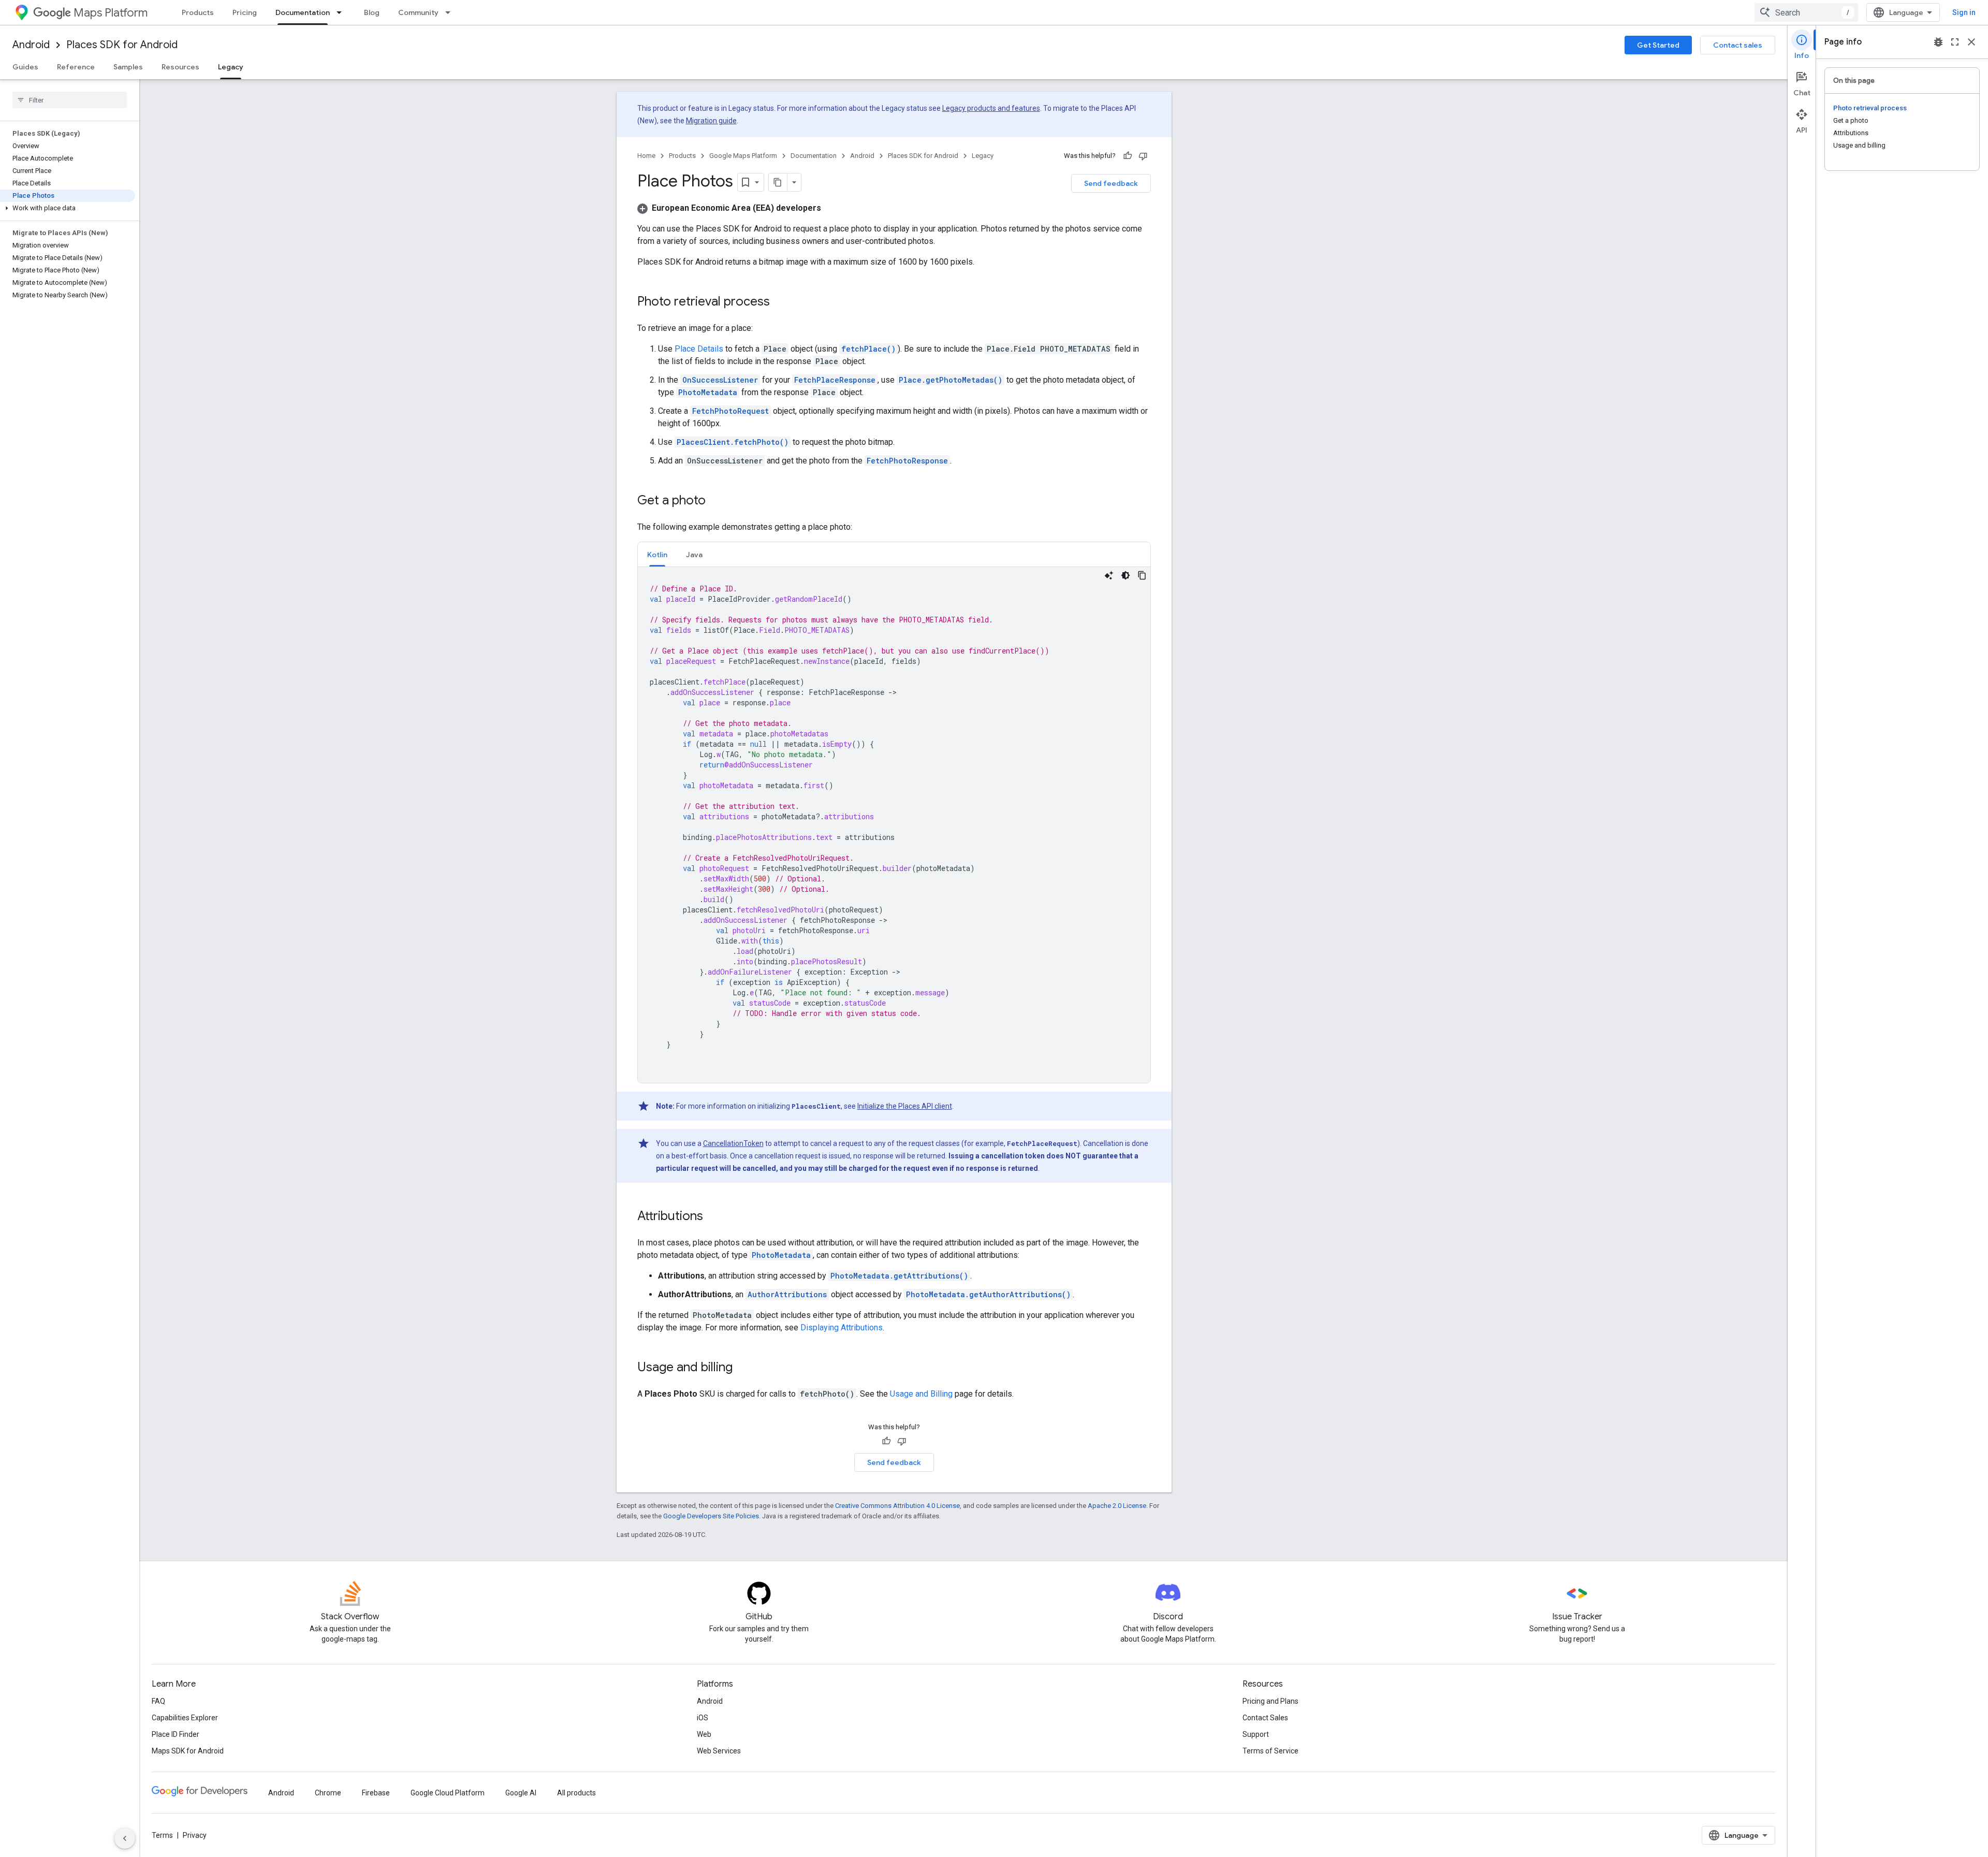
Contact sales (1738, 45)
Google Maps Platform (743, 156)
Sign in (1964, 12)
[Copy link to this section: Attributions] (713, 1217)
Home (646, 156)
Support (1256, 1734)
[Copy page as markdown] (778, 182)
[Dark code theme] (1125, 575)
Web (704, 1734)
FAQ (158, 1701)
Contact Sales (1265, 1718)
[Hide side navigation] (125, 1838)
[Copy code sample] (1142, 575)
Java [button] (694, 555)
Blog (372, 12)
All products (576, 1793)
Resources (180, 67)
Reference (76, 67)
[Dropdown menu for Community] (451, 12)
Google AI (521, 1793)
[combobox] (1806, 12)
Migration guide (711, 121)
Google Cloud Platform (448, 1793)
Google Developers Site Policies (711, 1516)
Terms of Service (1270, 1751)
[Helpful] (1128, 156)
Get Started (1658, 45)
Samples (128, 67)
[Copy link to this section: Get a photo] (716, 501)
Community (418, 12)
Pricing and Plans (1270, 1701)
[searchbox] (70, 100)
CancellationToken (733, 1143)
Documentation (303, 12)
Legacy (231, 67)
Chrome (328, 1793)
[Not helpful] (1143, 156)
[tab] (657, 554)
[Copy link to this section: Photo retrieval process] (780, 302)
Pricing (245, 12)
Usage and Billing (921, 1394)
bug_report (1938, 42)
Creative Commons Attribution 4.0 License (897, 1506)
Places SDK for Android (122, 45)
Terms (162, 1835)
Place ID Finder (176, 1734)
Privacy (195, 1835)
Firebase (376, 1793)
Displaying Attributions (842, 1328)
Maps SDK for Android (188, 1751)
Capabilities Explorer (185, 1718)
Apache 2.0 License (1117, 1506)
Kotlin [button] (657, 555)
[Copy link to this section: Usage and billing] (743, 1368)
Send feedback (1111, 183)
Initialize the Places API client (905, 1106)
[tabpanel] (894, 825)
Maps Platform (111, 13)
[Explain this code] (1109, 575)
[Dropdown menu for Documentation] (342, 12)
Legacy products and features (991, 108)
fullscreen (1955, 42)
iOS (703, 1718)
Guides (25, 67)
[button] (68, 208)
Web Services (719, 1751)
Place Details (699, 349)
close (1971, 42)
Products (198, 12)
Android (31, 45)
